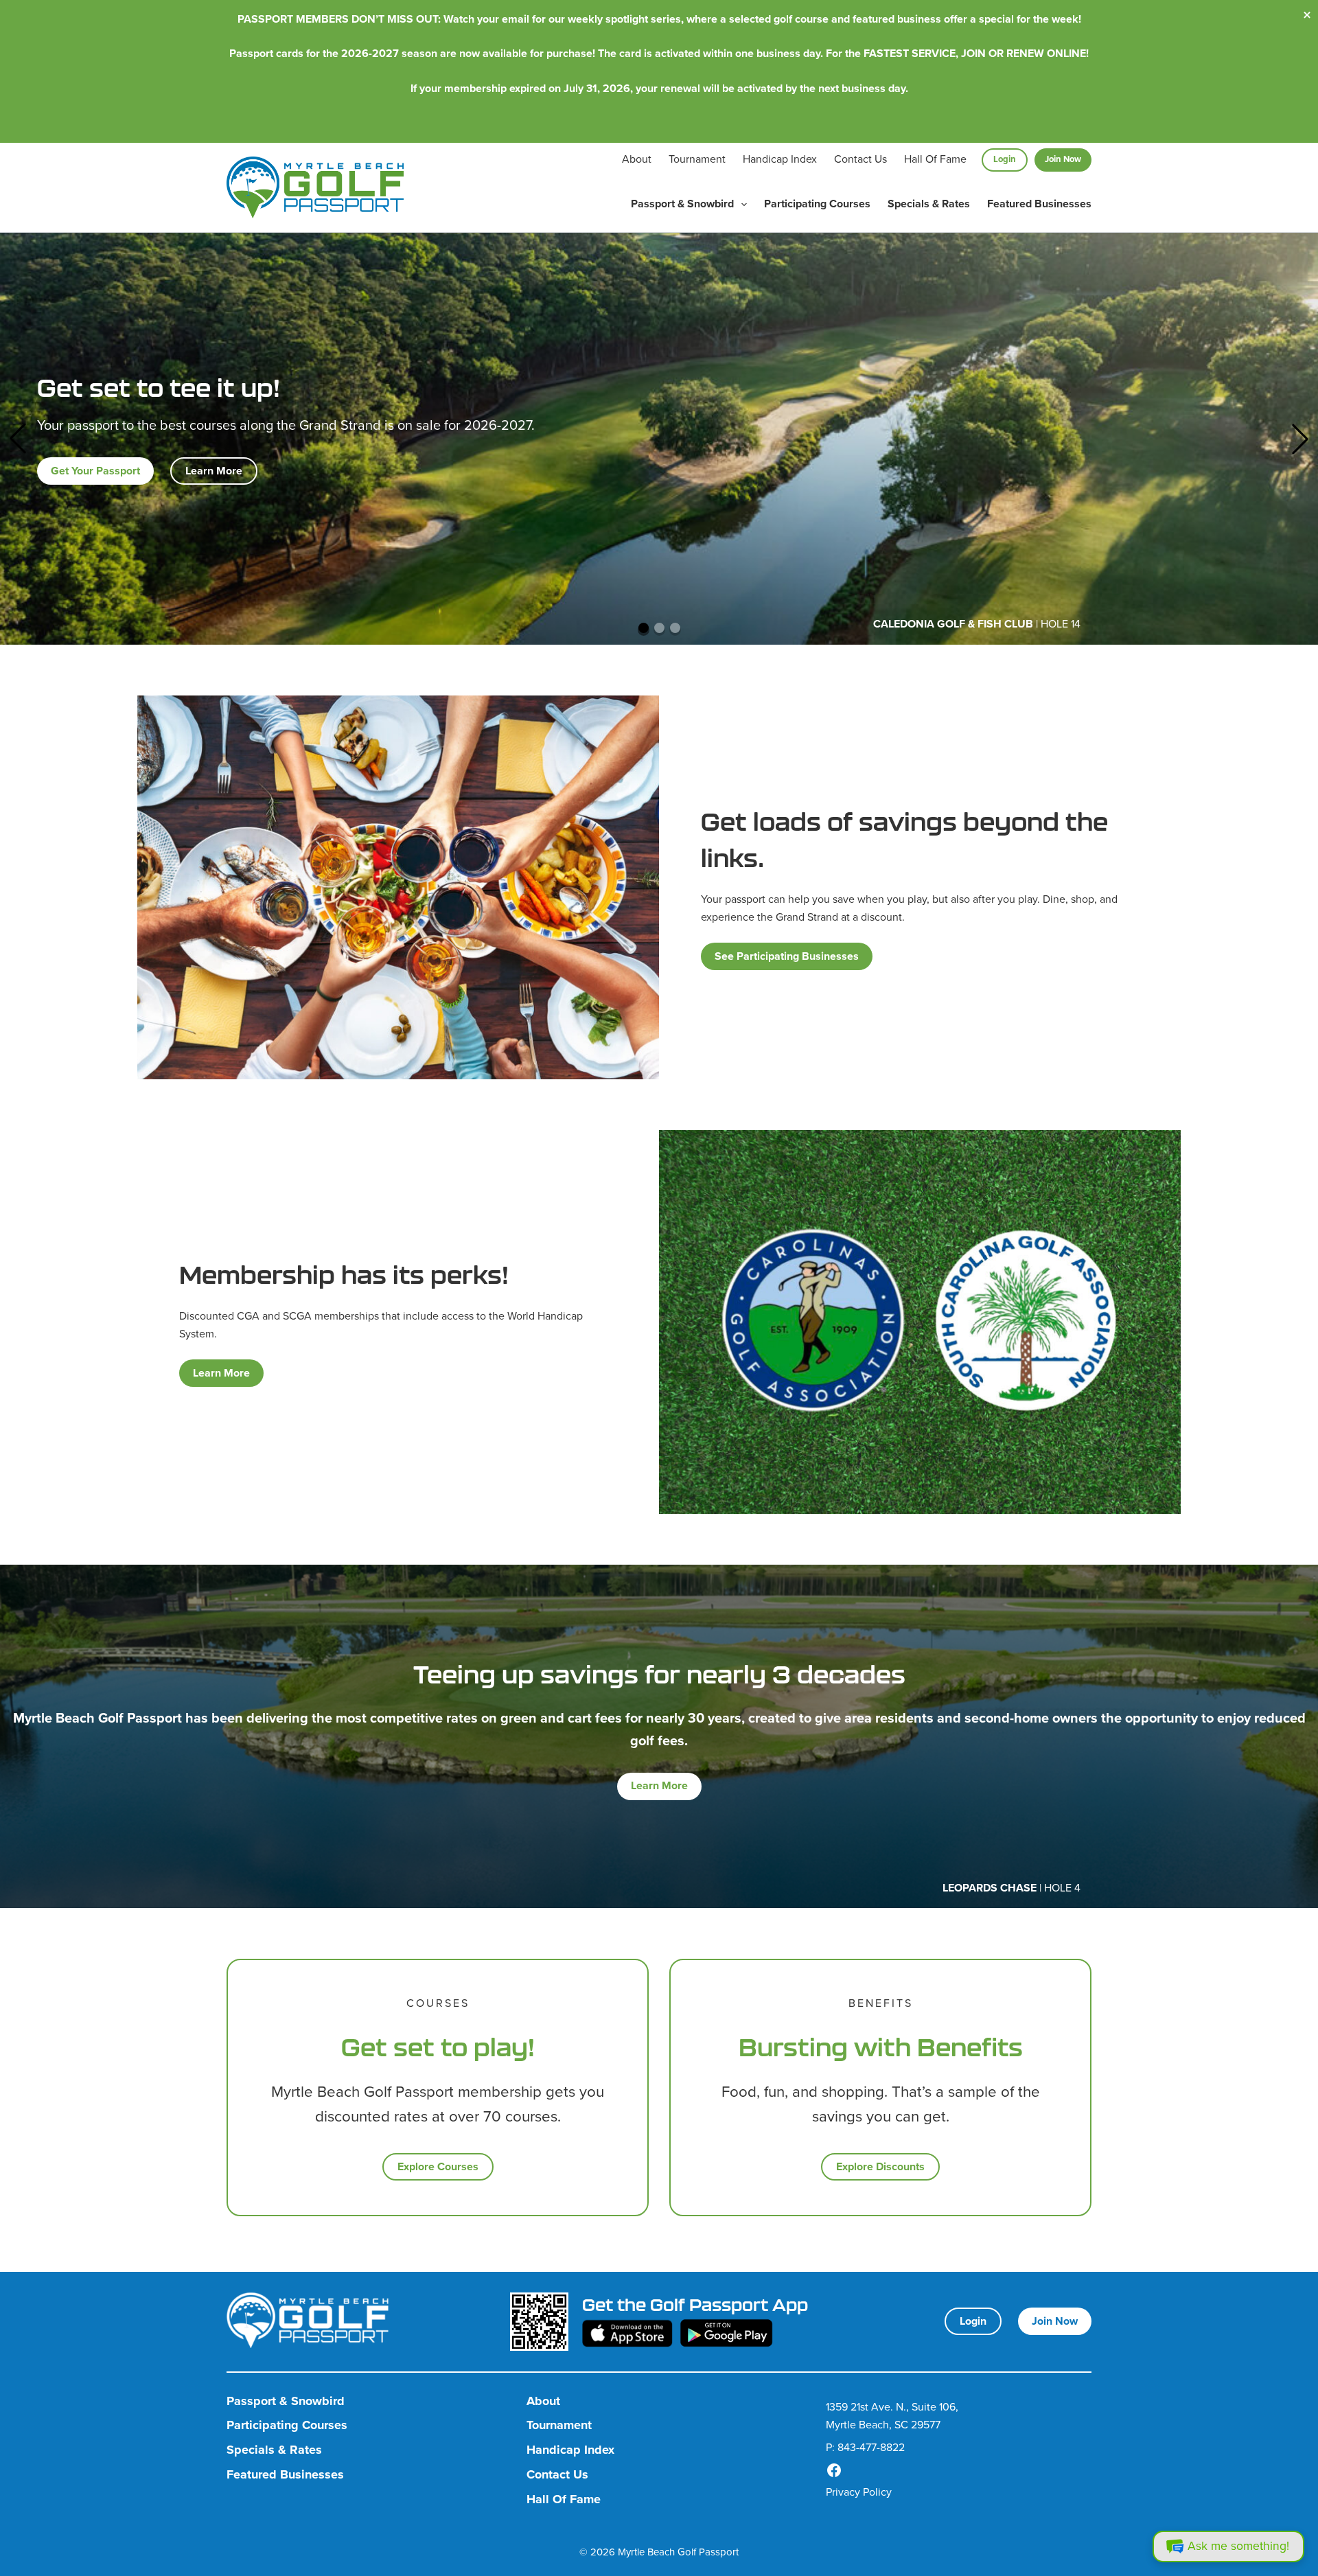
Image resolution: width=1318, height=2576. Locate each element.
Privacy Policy (859, 2492)
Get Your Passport (95, 471)
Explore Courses (438, 2166)
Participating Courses (817, 204)
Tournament (697, 159)
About (637, 159)
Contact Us (860, 159)
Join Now (1063, 159)
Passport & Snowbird (682, 204)
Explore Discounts (880, 2166)
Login (1005, 159)
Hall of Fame (935, 159)
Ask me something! (1238, 2546)
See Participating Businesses (787, 956)
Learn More (214, 471)
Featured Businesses (1039, 204)
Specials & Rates (929, 204)
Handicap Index (780, 159)
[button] (18, 439)
